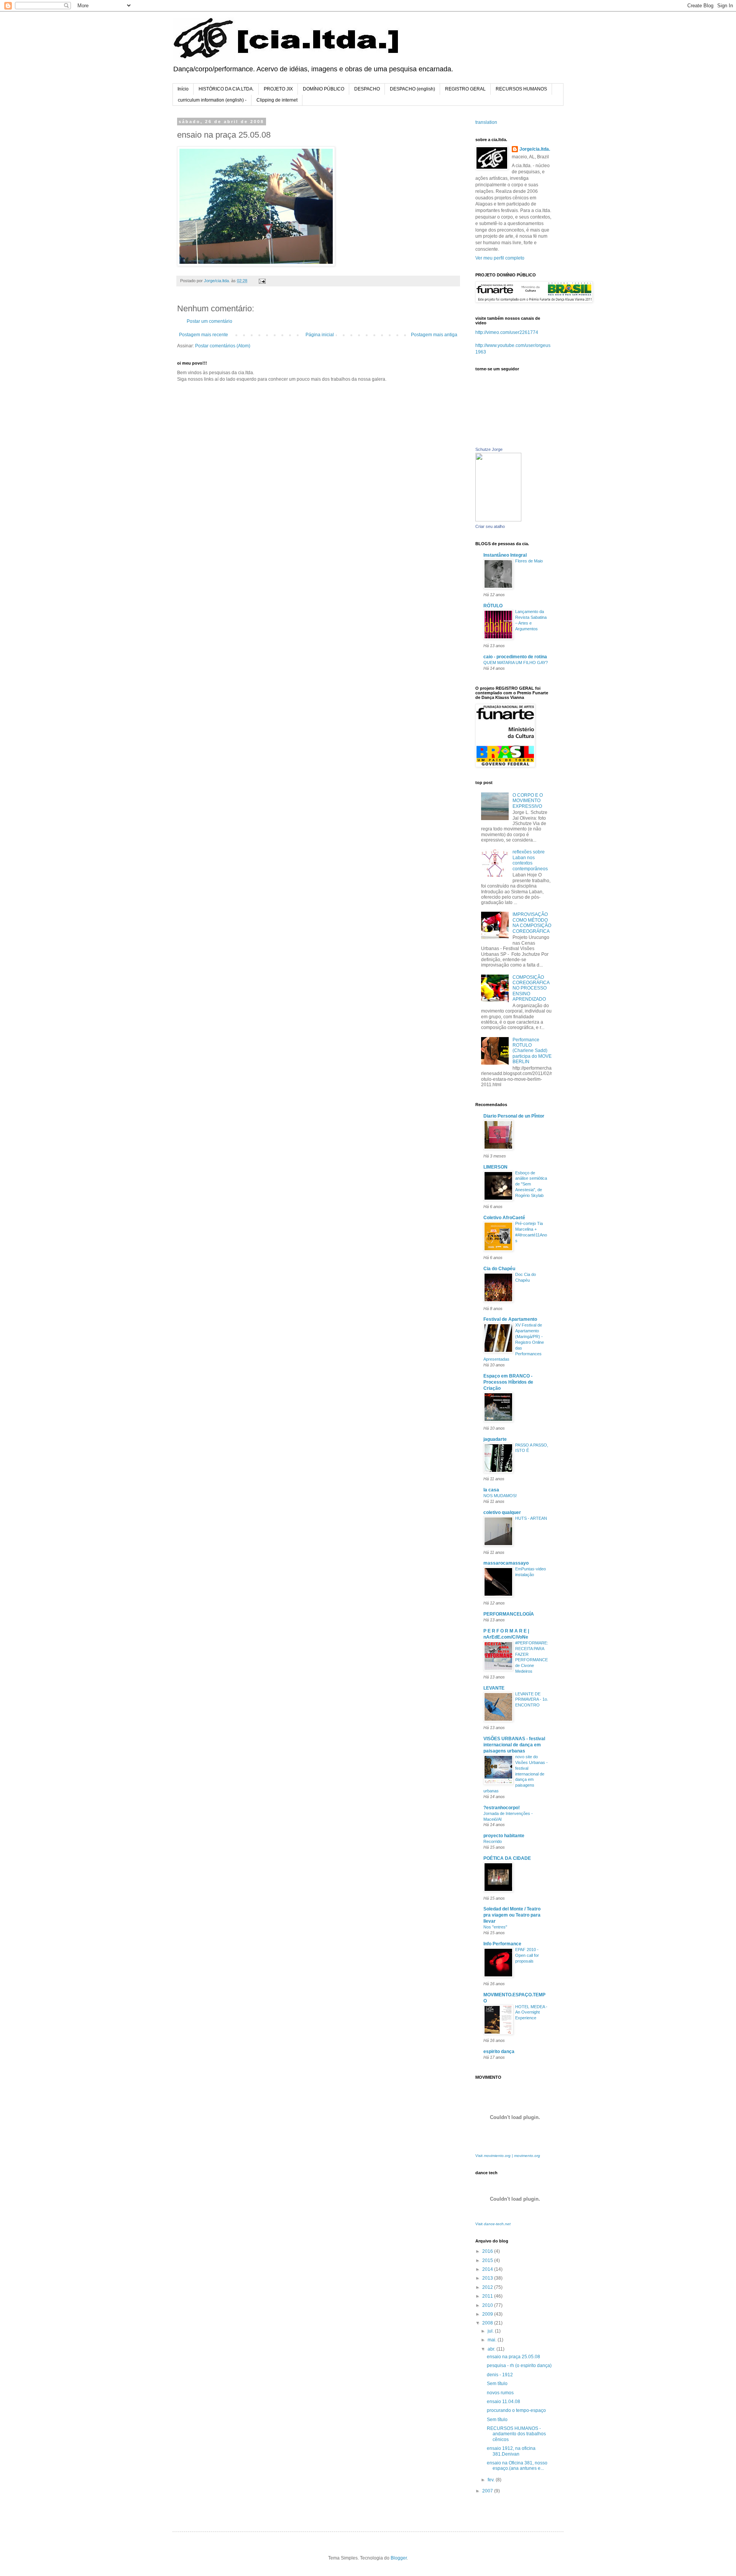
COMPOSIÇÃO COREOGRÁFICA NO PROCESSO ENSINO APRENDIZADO (531, 988)
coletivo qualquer (502, 1512)
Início (183, 89)
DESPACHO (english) (412, 89)
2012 (488, 2287)
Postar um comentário (209, 321)
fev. (492, 2480)
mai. (493, 2340)
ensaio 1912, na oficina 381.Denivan (511, 2451)
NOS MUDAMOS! (500, 1496)
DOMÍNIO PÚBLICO (324, 89)
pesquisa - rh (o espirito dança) (519, 2366)
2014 (488, 2269)
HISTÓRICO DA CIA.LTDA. (226, 89)
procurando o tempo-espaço (516, 2410)
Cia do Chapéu (499, 1269)
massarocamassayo (506, 1563)
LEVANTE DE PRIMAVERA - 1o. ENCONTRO (532, 1700)
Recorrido (493, 1841)
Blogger (399, 2558)
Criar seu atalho (490, 526)
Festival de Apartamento (510, 1319)
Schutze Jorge (489, 449)
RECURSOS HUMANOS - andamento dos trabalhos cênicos (516, 2434)
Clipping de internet (277, 100)
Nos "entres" (495, 1927)
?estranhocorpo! (502, 1808)
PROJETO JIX (278, 89)
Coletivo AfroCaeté (504, 1218)
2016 (488, 2251)
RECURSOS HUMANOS (521, 89)
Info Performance (502, 1944)
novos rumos (500, 2393)
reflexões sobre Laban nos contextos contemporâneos (530, 860)
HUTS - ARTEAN (531, 1518)
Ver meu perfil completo (500, 258)
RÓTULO (493, 606)
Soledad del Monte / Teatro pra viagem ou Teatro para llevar (512, 1915)
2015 (488, 2260)
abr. (492, 2349)
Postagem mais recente (204, 335)
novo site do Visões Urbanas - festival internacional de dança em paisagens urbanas (516, 1774)
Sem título (497, 2384)
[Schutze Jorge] (498, 520)
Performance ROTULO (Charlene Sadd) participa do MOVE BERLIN (532, 1051)
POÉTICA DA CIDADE (507, 1858)
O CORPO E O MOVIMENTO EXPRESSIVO (528, 801)
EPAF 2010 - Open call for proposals (527, 1955)
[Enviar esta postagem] (262, 281)
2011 (488, 2296)
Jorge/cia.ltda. (535, 149)
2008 (488, 2323)
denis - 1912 (500, 2375)
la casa (491, 1490)
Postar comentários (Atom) (223, 346)
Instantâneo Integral (505, 555)
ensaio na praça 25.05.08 (513, 2357)
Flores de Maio (529, 561)
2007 (488, 2491)
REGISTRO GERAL (465, 89)
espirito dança (499, 2052)
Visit (508, 2156)
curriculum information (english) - (212, 100)
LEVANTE (494, 1688)
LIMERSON (495, 1167)
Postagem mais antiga (434, 335)
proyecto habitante (504, 1836)
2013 (488, 2278)
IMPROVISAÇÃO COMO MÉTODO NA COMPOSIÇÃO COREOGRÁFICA (532, 923)
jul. (491, 2331)
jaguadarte (495, 1439)
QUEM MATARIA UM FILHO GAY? (516, 662)
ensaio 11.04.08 (504, 2402)
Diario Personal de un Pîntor (514, 1116)
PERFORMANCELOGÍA (509, 1614)
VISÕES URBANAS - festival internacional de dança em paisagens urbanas (514, 1745)
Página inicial (320, 335)
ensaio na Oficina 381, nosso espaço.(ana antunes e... (517, 2466)
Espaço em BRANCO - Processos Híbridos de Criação (508, 1382)
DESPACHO (367, 89)
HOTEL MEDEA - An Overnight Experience (531, 2012)
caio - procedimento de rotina (515, 657)
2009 (488, 2314)
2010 (488, 2305)
